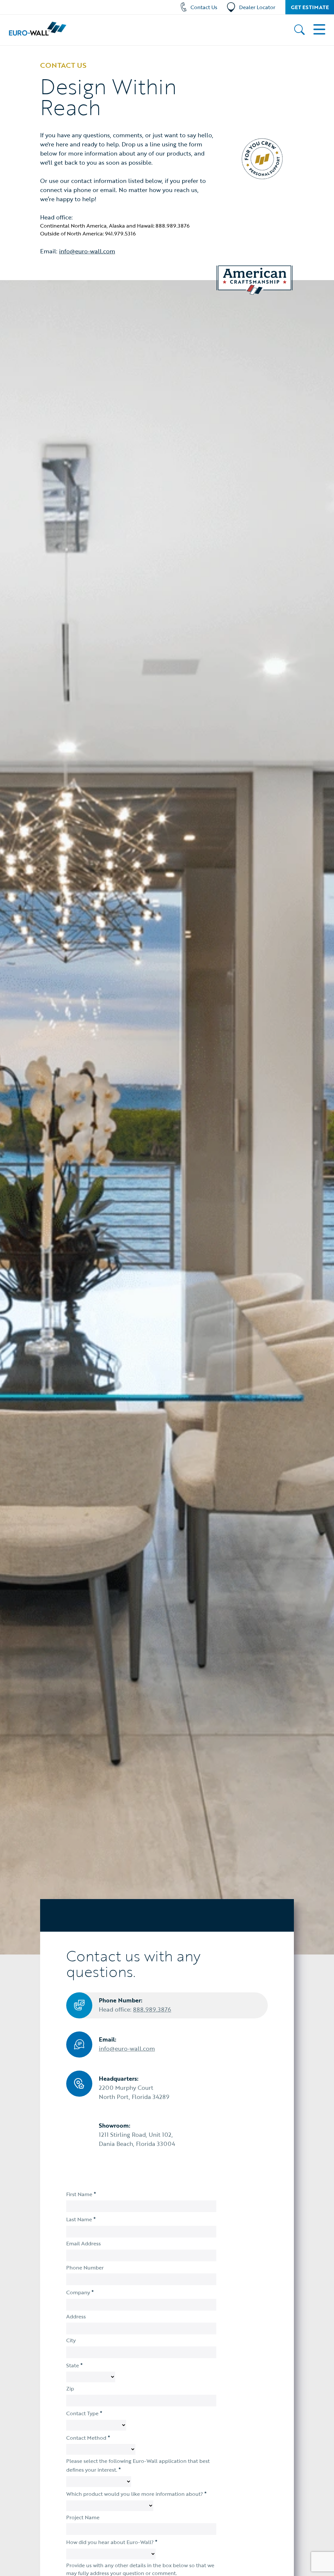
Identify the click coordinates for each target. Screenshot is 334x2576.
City (71, 2340)
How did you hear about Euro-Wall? (112, 2542)
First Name (81, 2194)
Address (76, 2316)
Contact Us (204, 7)
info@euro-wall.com (87, 251)
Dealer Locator (257, 7)
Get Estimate (310, 7)
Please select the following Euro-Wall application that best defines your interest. (138, 2465)
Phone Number (85, 2268)
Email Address (83, 2243)
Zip (70, 2389)
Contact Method (88, 2437)
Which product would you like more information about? (137, 2494)
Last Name (81, 2219)
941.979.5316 (120, 233)
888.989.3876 (173, 226)
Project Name (83, 2517)
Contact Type (84, 2413)
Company (80, 2292)
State (75, 2365)
